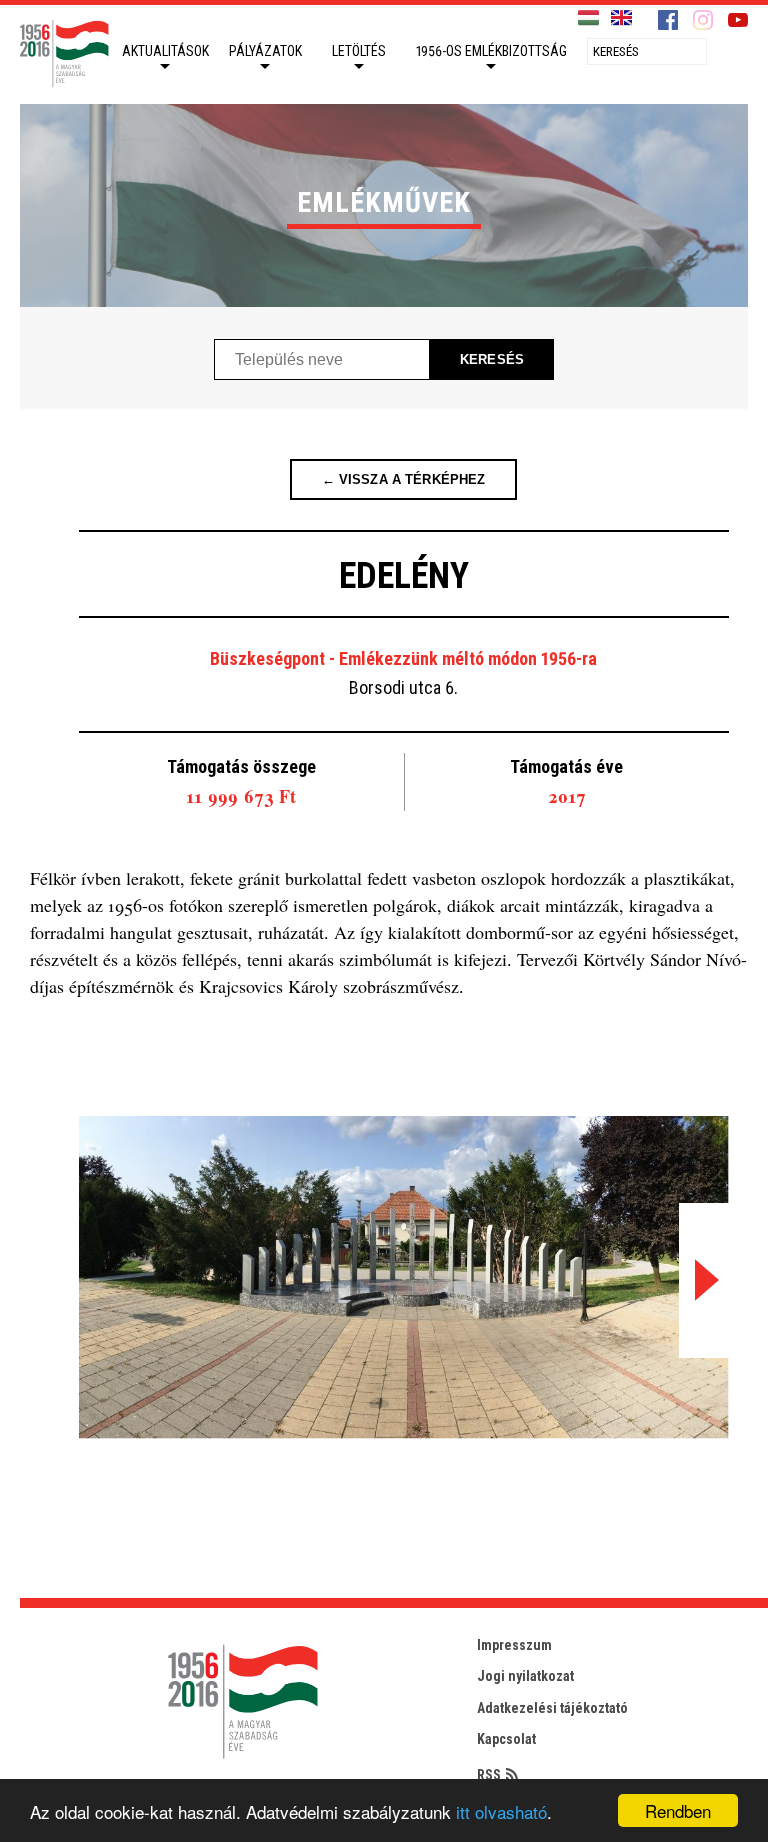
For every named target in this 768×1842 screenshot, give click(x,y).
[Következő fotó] (704, 1280)
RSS (489, 1775)
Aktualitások (165, 51)
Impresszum (514, 1645)
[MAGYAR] (588, 18)
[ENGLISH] (621, 18)
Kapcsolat (506, 1739)
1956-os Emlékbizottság (491, 51)
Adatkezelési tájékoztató (552, 1708)
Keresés (492, 359)
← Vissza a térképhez (404, 479)
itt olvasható (501, 1811)
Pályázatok (265, 51)
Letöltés (359, 51)
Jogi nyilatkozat (525, 1676)
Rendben (678, 1810)
